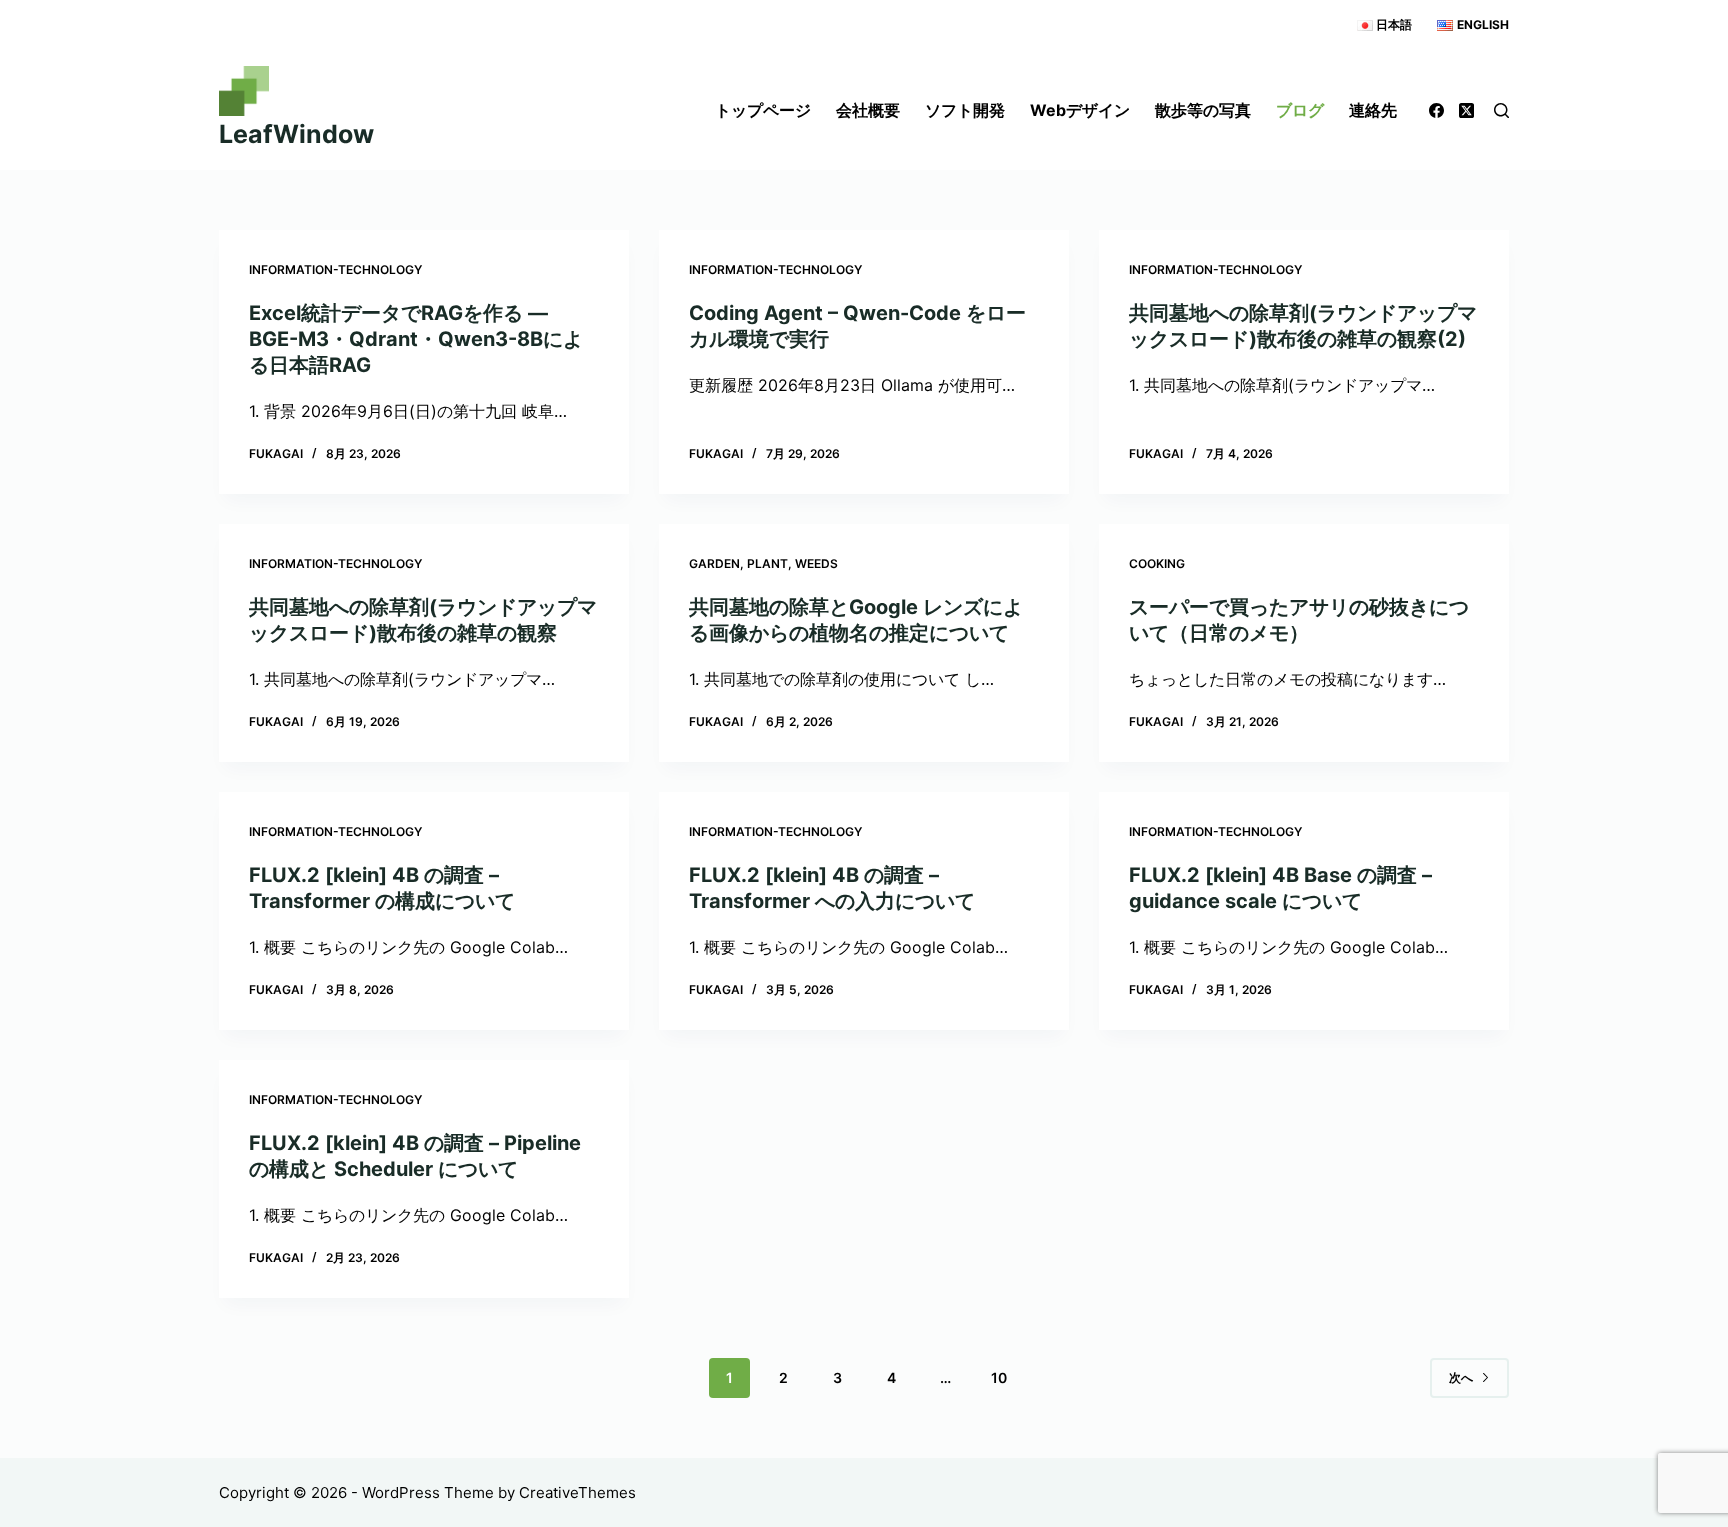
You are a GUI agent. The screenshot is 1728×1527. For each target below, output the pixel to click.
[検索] (1501, 110)
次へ (1461, 1377)
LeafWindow (296, 134)
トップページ (763, 110)
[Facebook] (1436, 110)
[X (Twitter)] (1466, 110)
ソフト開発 (965, 110)
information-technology (335, 269)
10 (999, 1377)
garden (714, 563)
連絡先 (1373, 110)
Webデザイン (1080, 110)
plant (767, 563)
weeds (816, 563)
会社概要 (868, 110)
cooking (1157, 563)
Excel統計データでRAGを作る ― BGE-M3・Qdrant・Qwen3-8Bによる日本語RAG (416, 339)
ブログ (1300, 110)
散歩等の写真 (1203, 110)
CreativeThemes (577, 1492)
